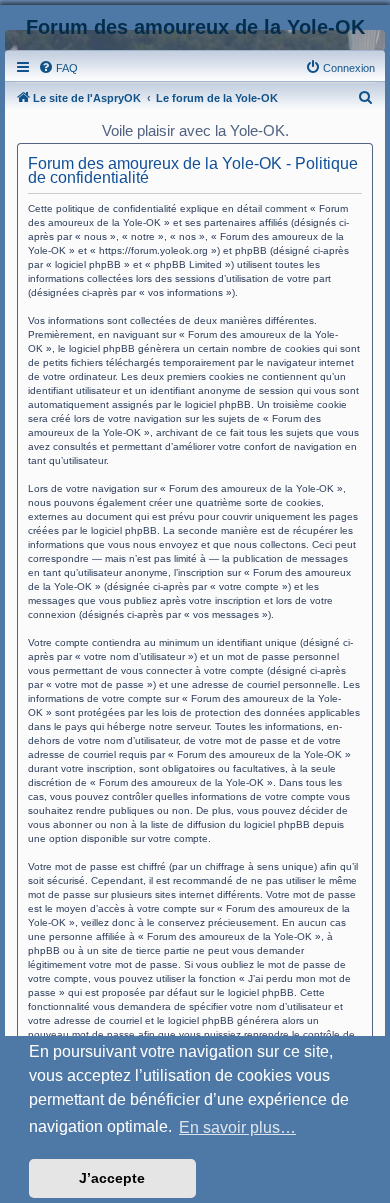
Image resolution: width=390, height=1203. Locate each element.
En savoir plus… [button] (237, 1127)
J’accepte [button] (112, 1178)
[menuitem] (58, 68)
